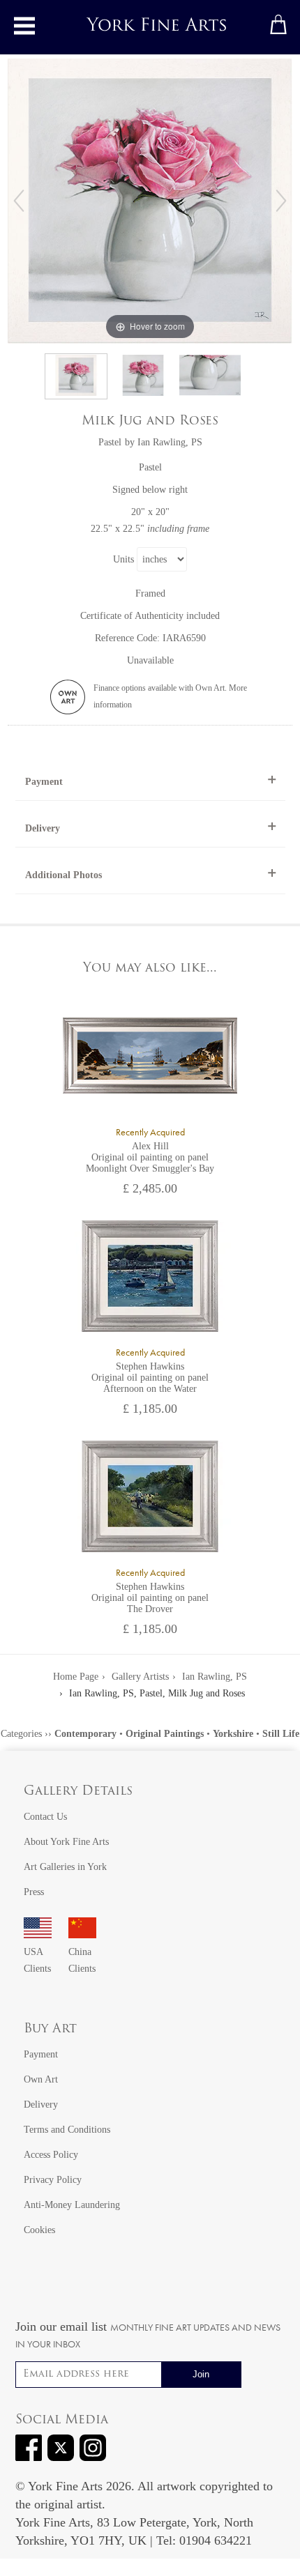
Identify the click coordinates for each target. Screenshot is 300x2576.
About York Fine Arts (66, 1842)
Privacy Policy (53, 2180)
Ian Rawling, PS (170, 442)
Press (34, 1892)
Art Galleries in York (65, 1867)
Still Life (281, 1734)
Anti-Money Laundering (72, 2205)
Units (123, 559)
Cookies (39, 2230)
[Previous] (19, 201)
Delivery (43, 828)
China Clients (82, 1960)
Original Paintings (165, 1734)
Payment (44, 782)
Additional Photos (63, 875)
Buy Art (50, 2030)
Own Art (41, 2079)
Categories (21, 1734)
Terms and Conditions (67, 2130)
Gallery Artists (140, 1677)
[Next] (281, 201)
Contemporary (85, 1734)
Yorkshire (233, 1734)
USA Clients (37, 1960)
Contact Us (45, 1817)
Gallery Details (78, 1792)
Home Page (76, 1677)
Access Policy (51, 2155)
